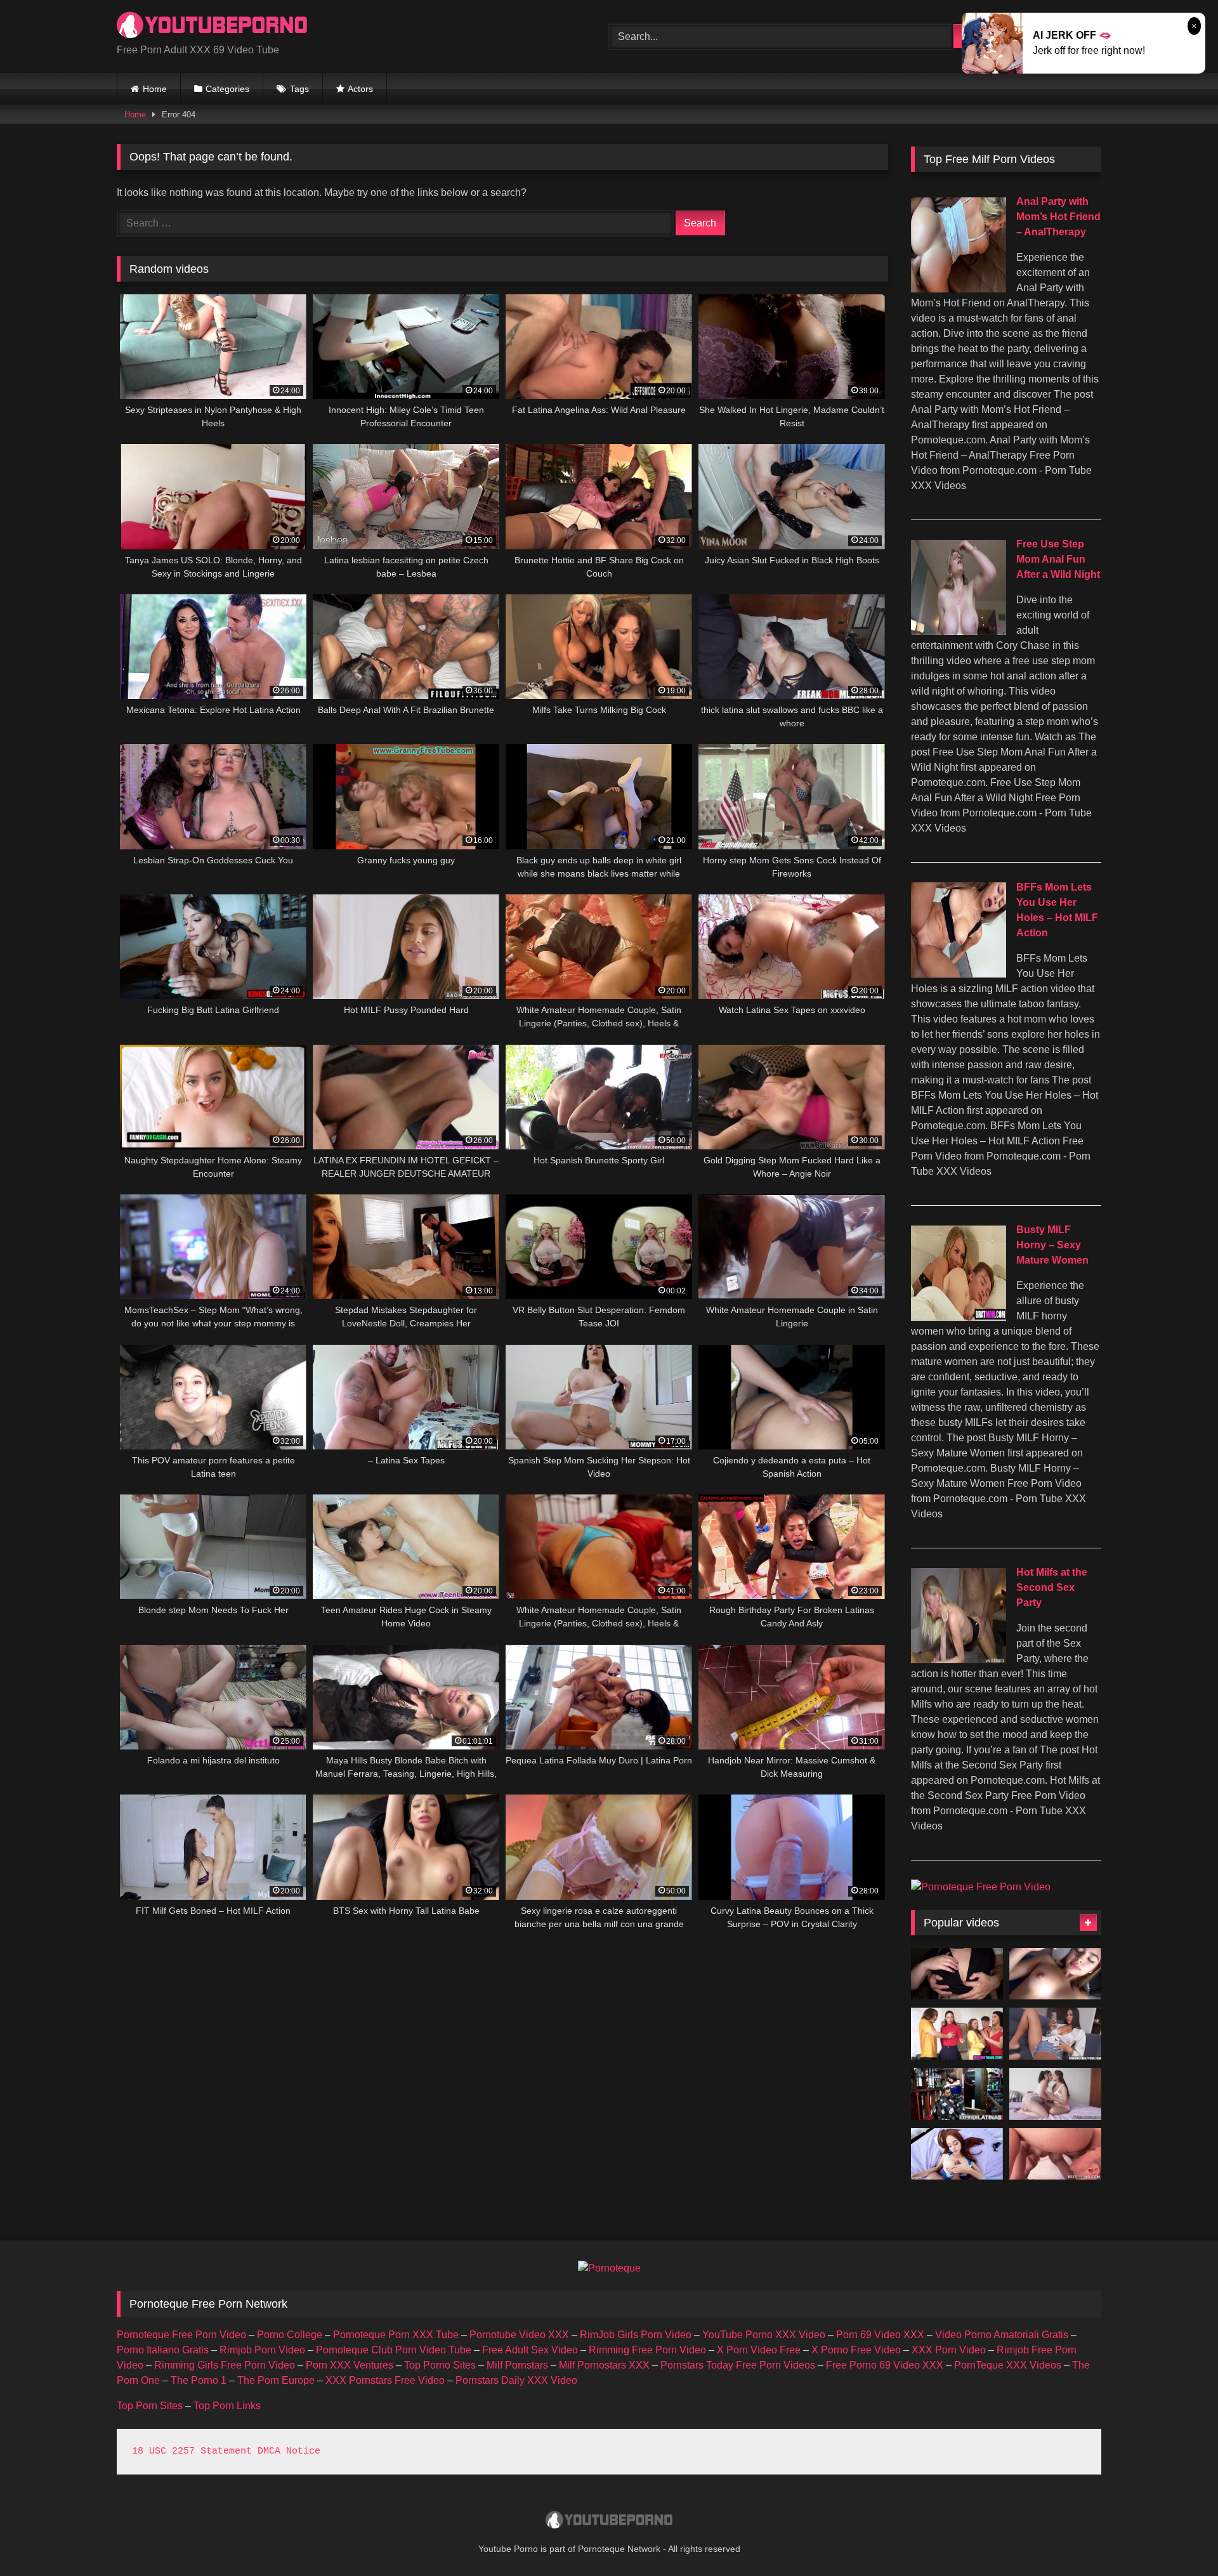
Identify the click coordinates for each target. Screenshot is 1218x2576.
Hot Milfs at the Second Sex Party (1052, 1587)
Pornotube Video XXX (519, 2335)
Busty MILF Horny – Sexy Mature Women (1052, 1245)
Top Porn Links (227, 2406)
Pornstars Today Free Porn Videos (738, 2365)
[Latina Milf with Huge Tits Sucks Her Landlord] (1055, 2034)
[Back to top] (1179, 2538)
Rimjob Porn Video (262, 2350)
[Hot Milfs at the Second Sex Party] (959, 1660)
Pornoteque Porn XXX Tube (396, 2335)
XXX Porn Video (949, 2350)
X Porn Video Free (759, 2350)
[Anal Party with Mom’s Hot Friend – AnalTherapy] (959, 289)
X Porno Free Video (856, 2350)
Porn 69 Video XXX (880, 2335)
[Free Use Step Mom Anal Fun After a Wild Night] (959, 631)
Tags (299, 89)
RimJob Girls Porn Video (636, 2335)
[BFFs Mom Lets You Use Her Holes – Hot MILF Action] (959, 974)
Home (155, 89)
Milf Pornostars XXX (604, 2365)
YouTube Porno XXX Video (764, 2335)
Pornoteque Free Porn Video (181, 2335)
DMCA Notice (289, 2451)
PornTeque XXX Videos (1008, 2365)
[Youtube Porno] (212, 26)
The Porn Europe (276, 2380)
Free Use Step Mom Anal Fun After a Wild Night (1058, 559)
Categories (227, 89)
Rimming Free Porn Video (647, 2350)
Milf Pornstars (517, 2365)
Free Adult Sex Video (530, 2350)
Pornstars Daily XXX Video (516, 2380)
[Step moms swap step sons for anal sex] (957, 2034)
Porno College (290, 2335)
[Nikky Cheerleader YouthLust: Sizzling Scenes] (957, 2154)
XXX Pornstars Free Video (385, 2380)
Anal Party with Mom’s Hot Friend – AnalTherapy (1058, 217)
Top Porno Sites (440, 2365)
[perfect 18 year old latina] (1055, 1974)
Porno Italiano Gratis (163, 2350)
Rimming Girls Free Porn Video (225, 2365)
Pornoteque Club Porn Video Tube (394, 2350)
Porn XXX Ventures (350, 2365)
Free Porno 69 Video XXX (885, 2365)
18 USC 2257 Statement (192, 2451)
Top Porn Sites (150, 2406)
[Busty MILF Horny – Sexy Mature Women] (959, 1317)
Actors (360, 89)
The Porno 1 (199, 2380)
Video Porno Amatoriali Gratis (1002, 2335)
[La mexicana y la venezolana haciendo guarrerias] (1055, 2094)
